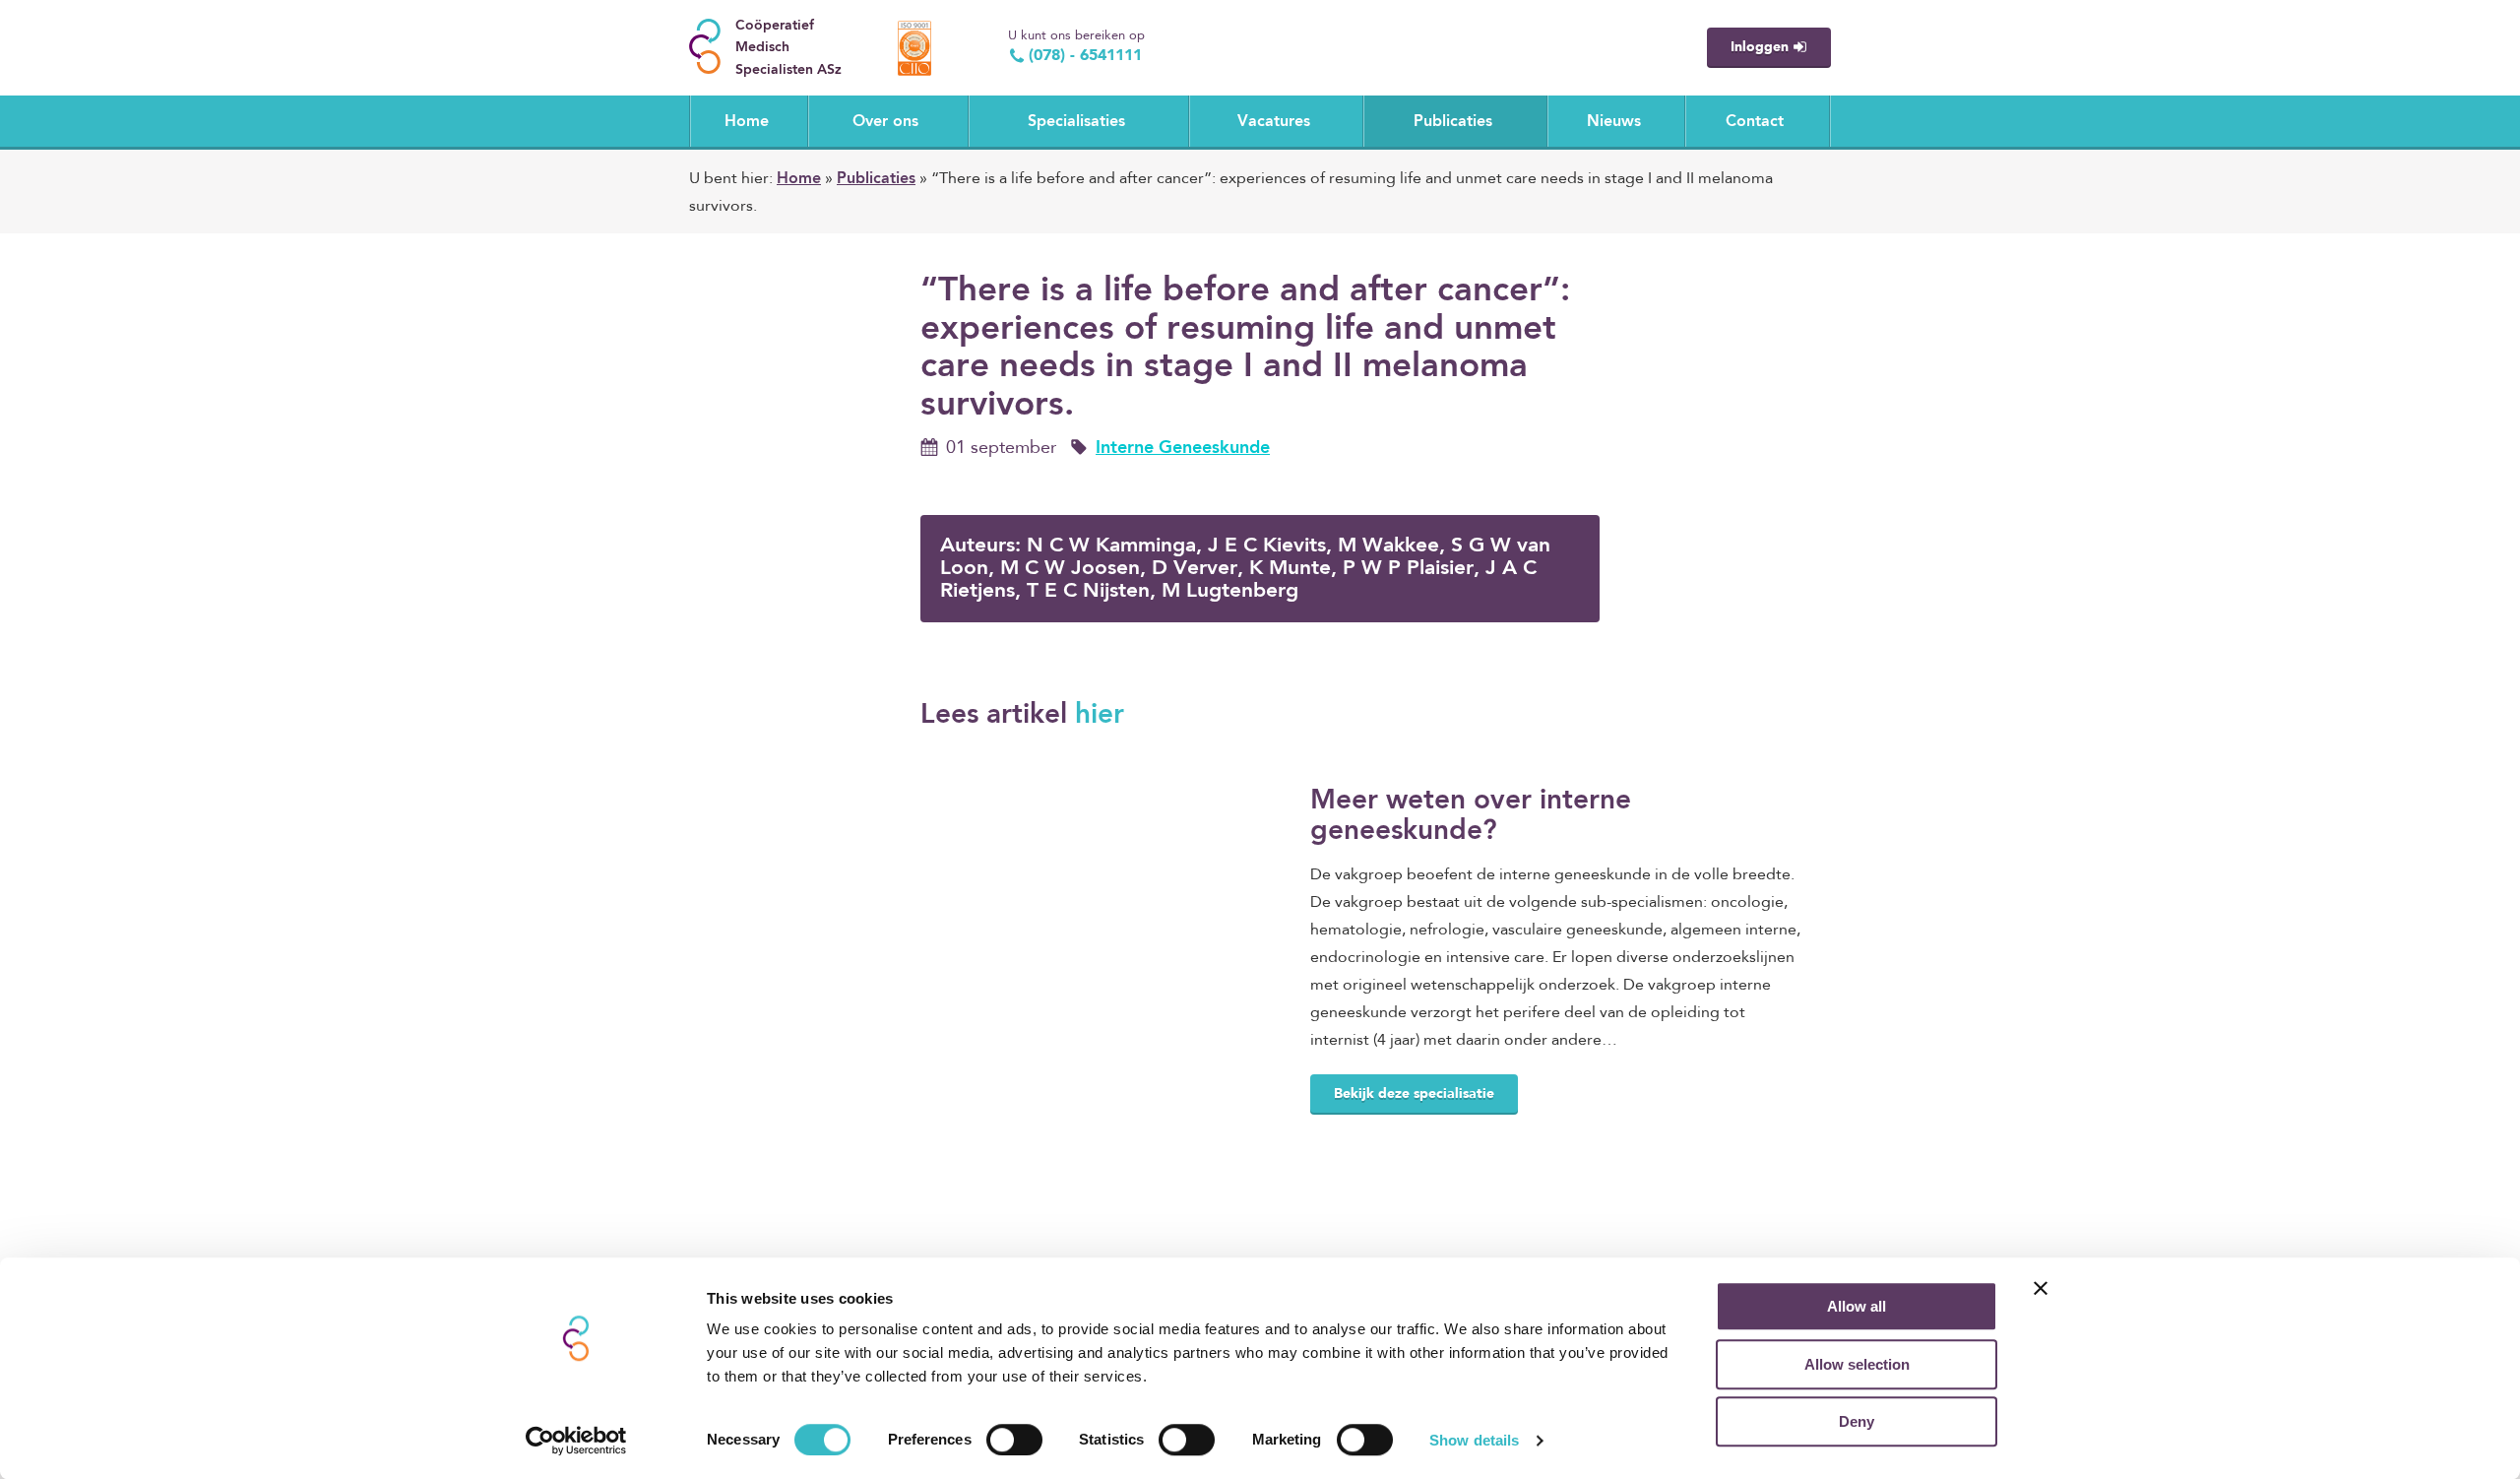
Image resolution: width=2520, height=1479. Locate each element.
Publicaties (1453, 122)
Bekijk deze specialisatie (1414, 1094)
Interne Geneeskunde (1183, 448)
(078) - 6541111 (1085, 56)
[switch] (1014, 1440)
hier (1100, 716)
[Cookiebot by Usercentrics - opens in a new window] (576, 1441)
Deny (1857, 1421)
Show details (1474, 1440)
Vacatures (1274, 122)
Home (747, 122)
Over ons (885, 122)
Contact (1755, 122)
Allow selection (1857, 1364)
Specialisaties (1076, 122)
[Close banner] (2041, 1288)
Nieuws (1614, 122)
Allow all (1857, 1306)
